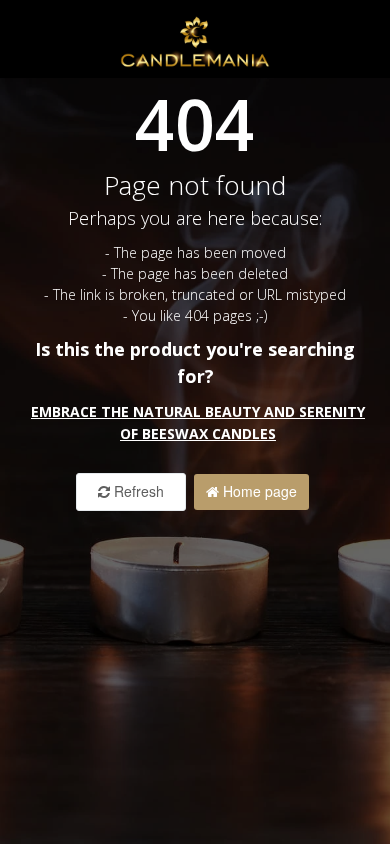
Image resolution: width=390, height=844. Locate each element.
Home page (258, 491)
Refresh (137, 491)
